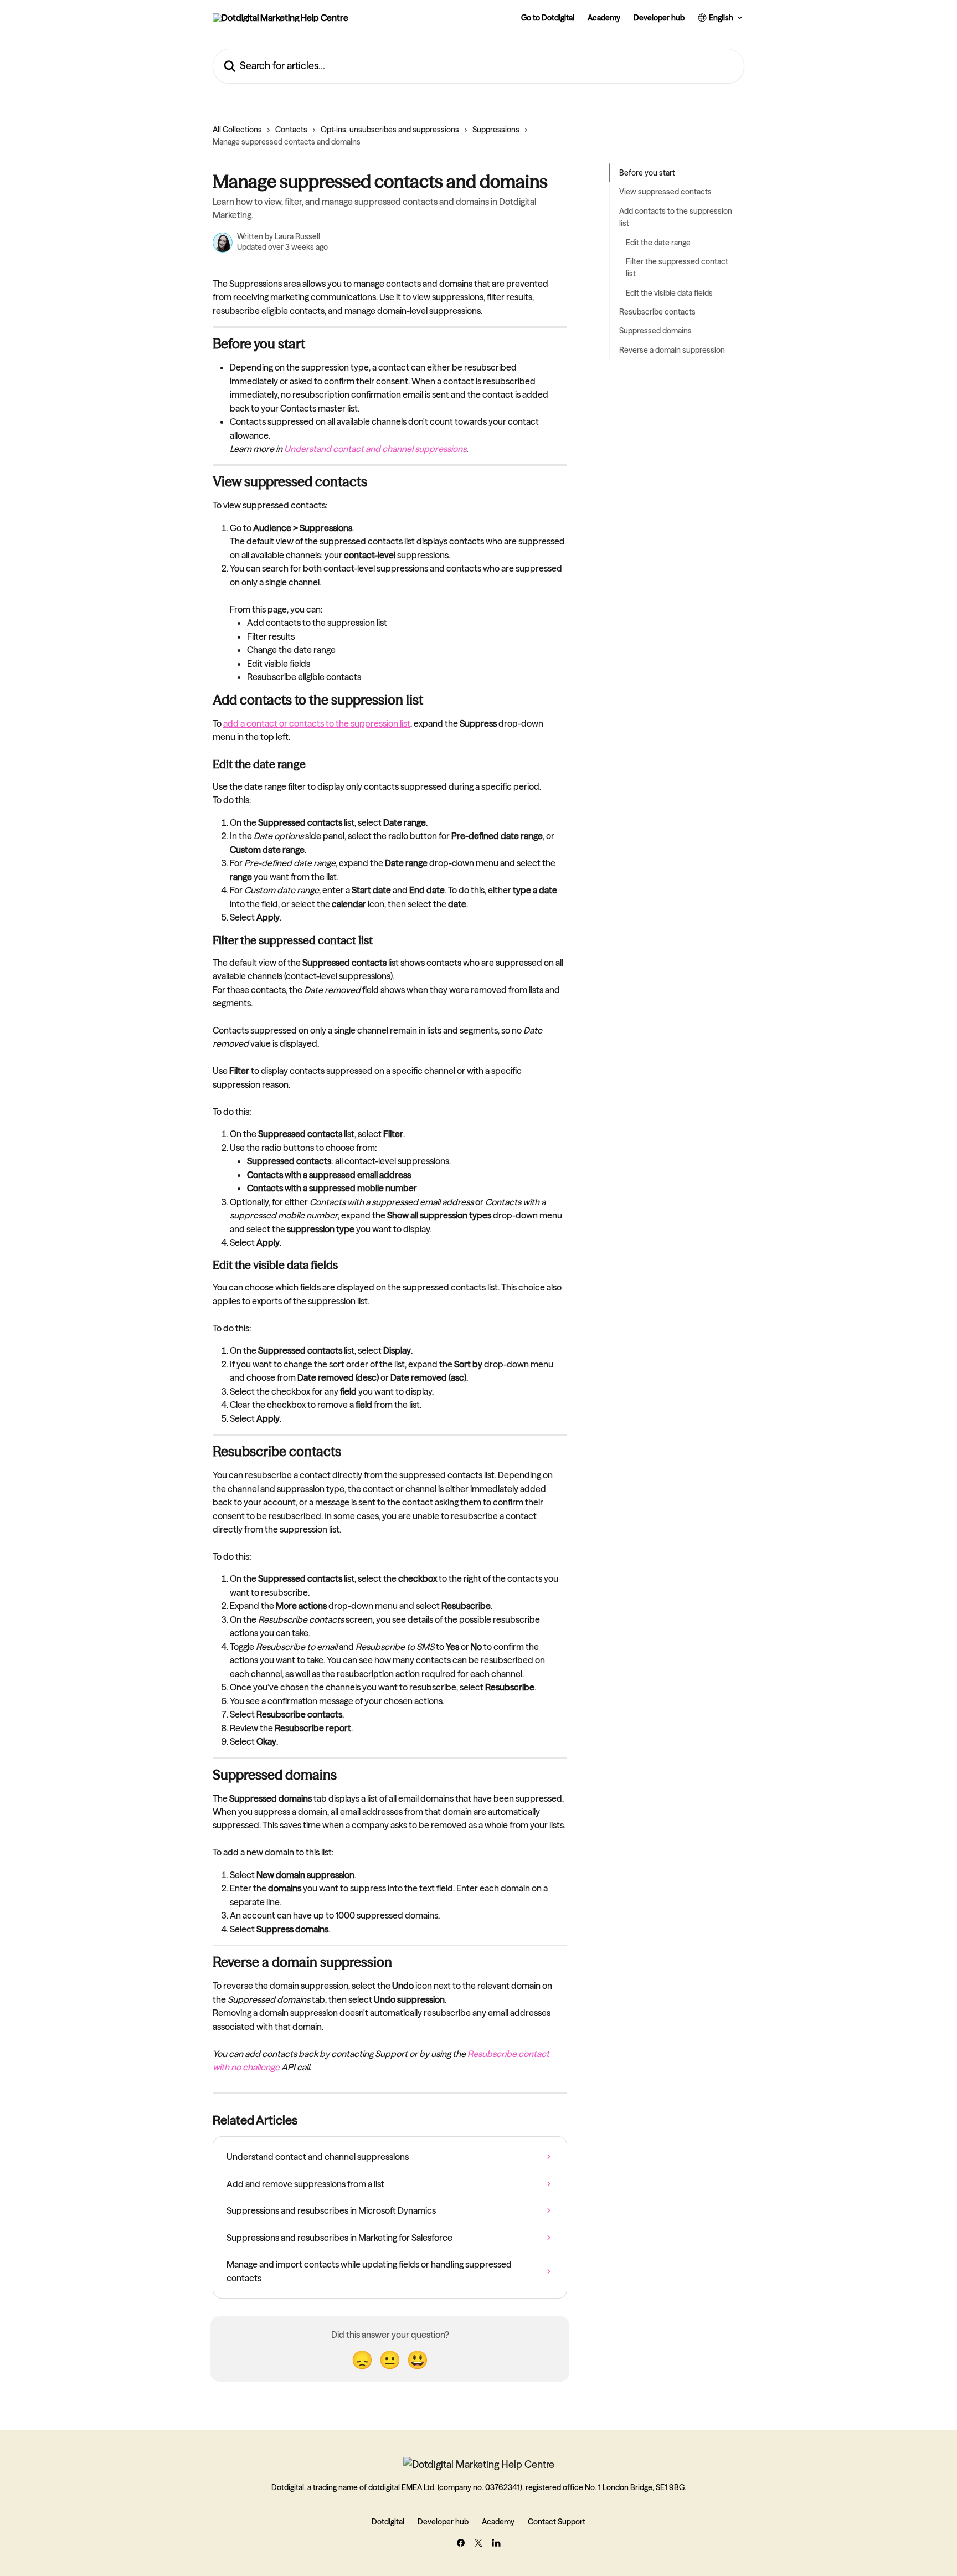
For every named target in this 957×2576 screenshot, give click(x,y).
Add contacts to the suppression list (676, 217)
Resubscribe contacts (657, 312)
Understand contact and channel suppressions (375, 449)
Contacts (291, 130)
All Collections (237, 130)
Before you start (647, 173)
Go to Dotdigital (548, 18)
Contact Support (557, 2522)
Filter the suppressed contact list (677, 268)
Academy (604, 18)
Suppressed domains (655, 331)
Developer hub (659, 18)
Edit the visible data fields (669, 293)
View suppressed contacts (665, 192)
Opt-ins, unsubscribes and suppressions (390, 130)
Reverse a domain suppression (672, 350)
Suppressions (496, 130)
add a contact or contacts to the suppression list (317, 723)
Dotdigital (388, 2522)
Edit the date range (658, 242)
